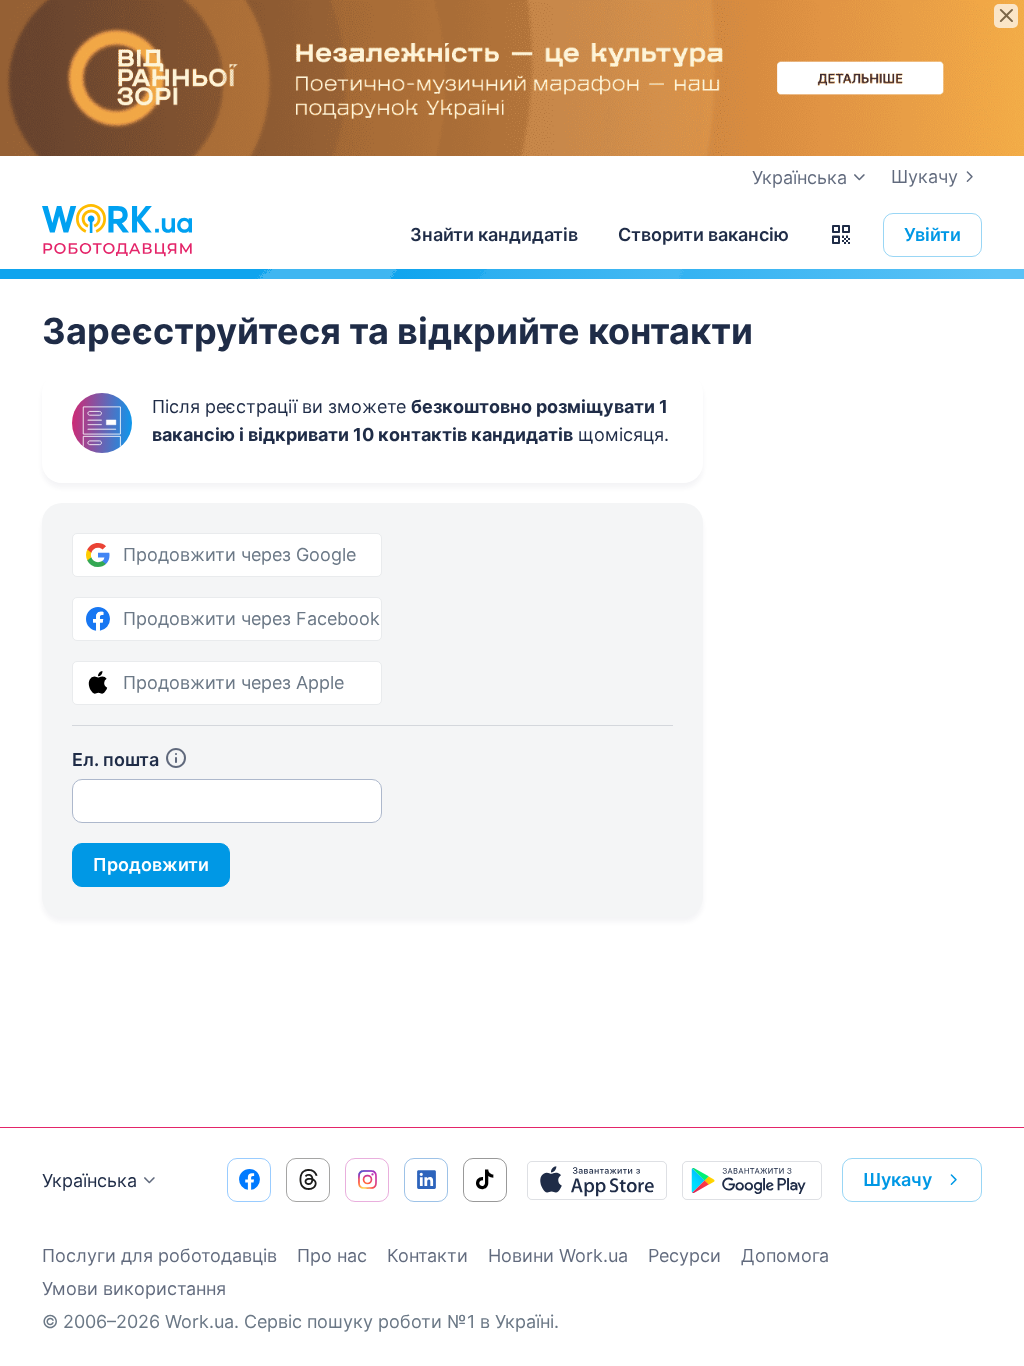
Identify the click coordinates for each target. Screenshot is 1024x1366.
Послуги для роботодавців (159, 1255)
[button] (841, 235)
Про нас (332, 1255)
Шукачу (924, 176)
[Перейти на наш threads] (308, 1180)
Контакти (427, 1255)
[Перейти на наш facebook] (249, 1180)
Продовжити (151, 864)
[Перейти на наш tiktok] (485, 1180)
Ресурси (684, 1255)
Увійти (932, 234)
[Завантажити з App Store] (597, 1180)
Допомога (785, 1255)
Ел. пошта (115, 759)
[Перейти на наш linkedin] (426, 1180)
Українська (89, 1180)
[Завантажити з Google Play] (752, 1180)
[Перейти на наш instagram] (367, 1180)
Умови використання (134, 1288)
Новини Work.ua (558, 1255)
